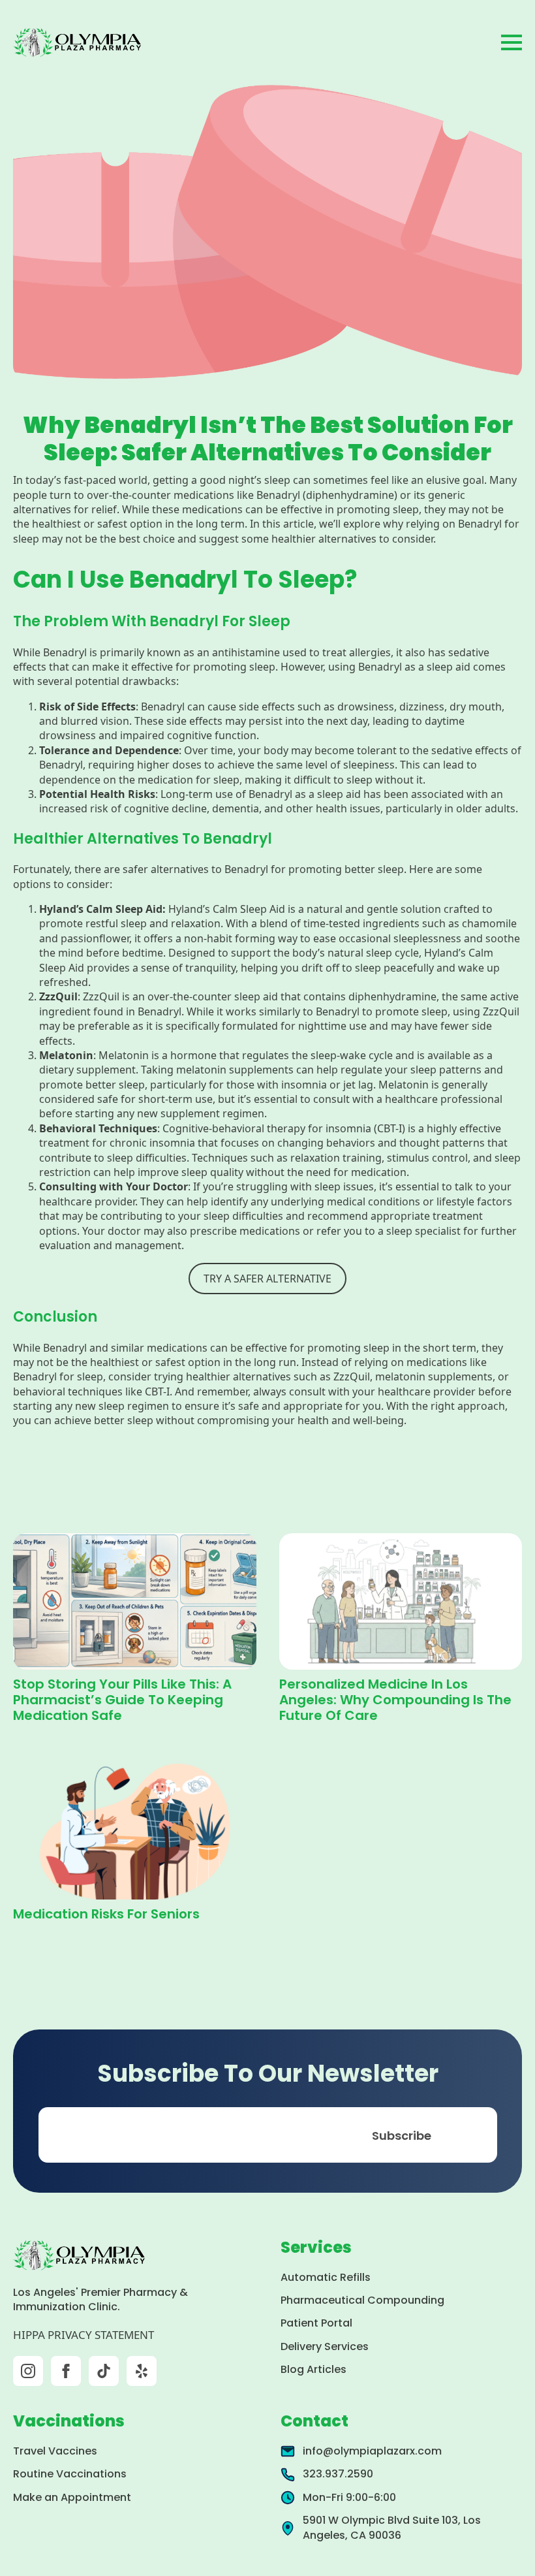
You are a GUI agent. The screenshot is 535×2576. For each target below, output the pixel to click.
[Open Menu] (512, 42)
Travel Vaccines (55, 2451)
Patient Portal (316, 2323)
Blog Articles (313, 2369)
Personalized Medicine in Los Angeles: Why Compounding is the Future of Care (395, 1700)
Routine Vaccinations (70, 2474)
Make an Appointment (72, 2497)
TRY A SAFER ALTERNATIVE (267, 1279)
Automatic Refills (326, 2277)
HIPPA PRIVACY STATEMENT (84, 2335)
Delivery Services (325, 2346)
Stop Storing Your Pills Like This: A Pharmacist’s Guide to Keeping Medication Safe (122, 1700)
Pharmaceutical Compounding (362, 2300)
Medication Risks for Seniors (106, 1914)
